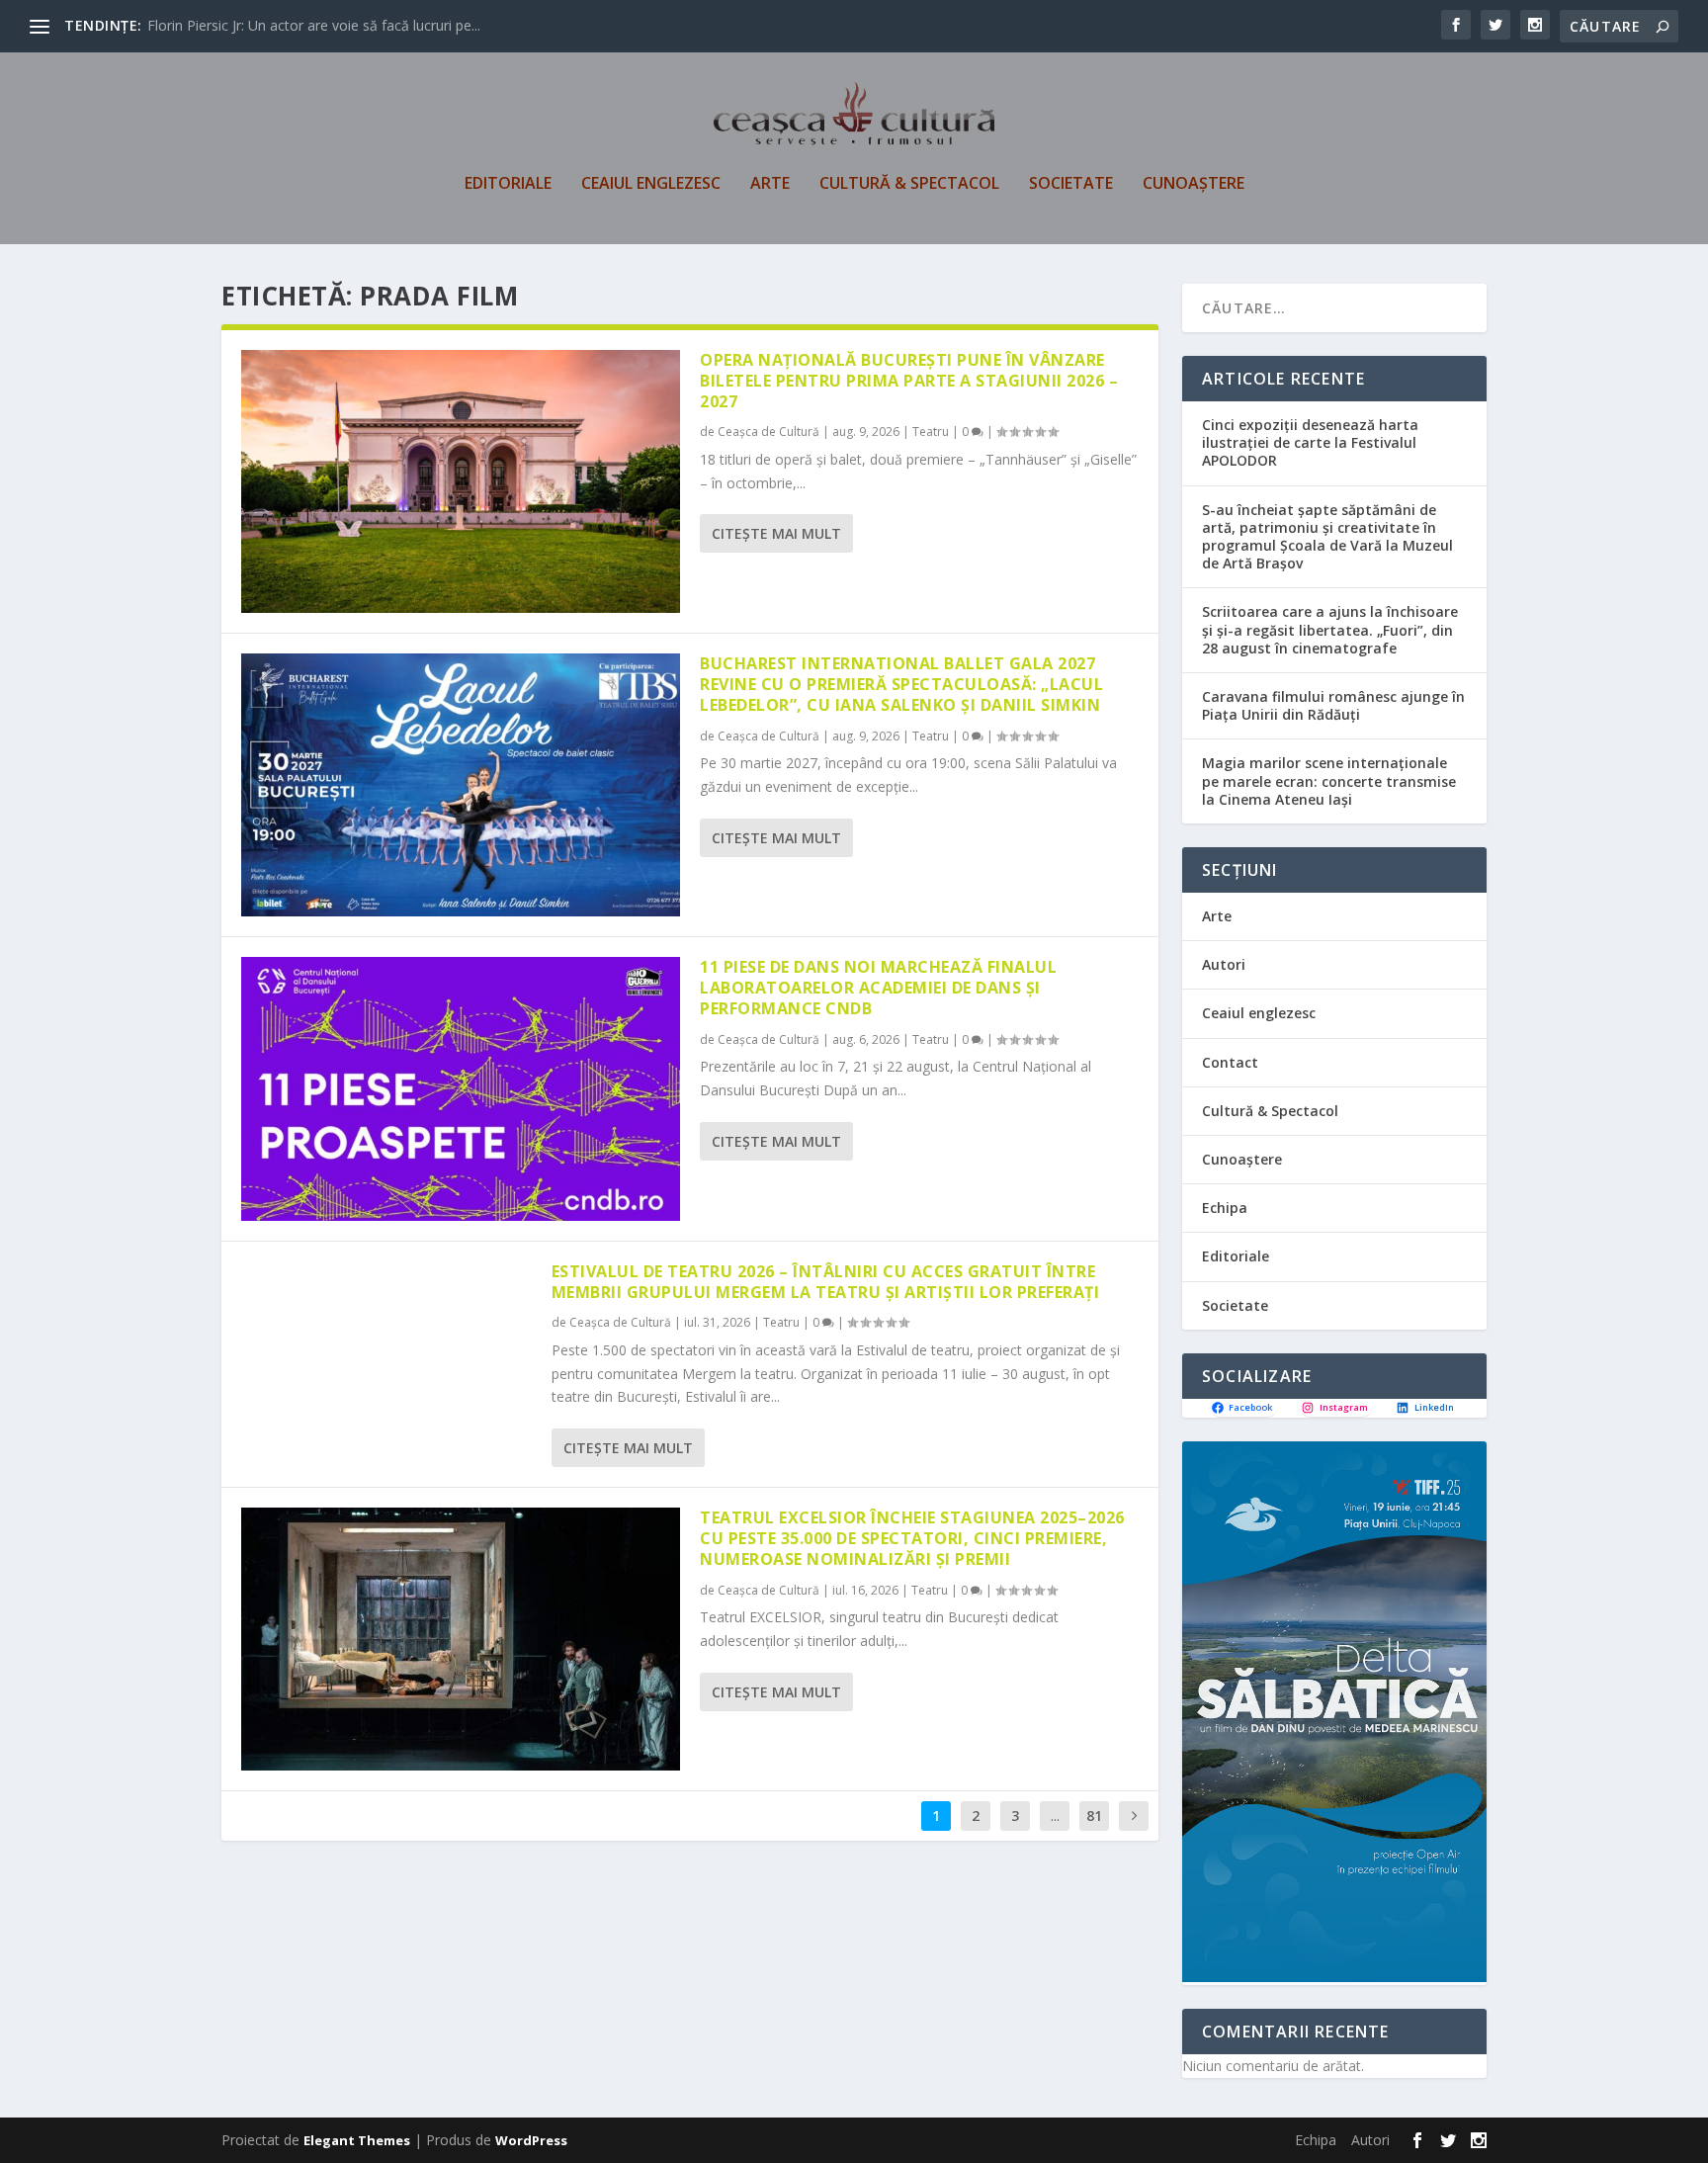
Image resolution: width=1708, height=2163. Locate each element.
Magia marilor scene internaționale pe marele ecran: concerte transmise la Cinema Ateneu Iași (1329, 780)
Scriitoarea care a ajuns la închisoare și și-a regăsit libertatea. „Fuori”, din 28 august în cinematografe (1330, 629)
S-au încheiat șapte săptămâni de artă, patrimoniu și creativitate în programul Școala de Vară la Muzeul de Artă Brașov (1327, 537)
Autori (1224, 964)
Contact (1230, 1062)
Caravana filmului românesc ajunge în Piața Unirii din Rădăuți (1333, 705)
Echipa (1225, 1208)
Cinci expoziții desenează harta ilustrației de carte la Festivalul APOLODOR (1310, 442)
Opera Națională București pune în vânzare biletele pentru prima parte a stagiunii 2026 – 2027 (909, 381)
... (1055, 1816)
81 (1094, 1816)
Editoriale (508, 184)
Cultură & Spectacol (909, 184)
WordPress (531, 2140)
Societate (1071, 184)
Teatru (931, 432)
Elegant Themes (357, 2140)
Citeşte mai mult (776, 533)
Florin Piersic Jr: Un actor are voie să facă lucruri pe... (314, 25)
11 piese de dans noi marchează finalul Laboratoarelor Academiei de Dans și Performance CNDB (878, 988)
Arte (770, 184)
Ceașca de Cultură (769, 432)
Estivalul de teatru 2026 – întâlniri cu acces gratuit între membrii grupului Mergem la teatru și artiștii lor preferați (826, 1282)
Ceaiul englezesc (651, 184)
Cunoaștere (1194, 184)
